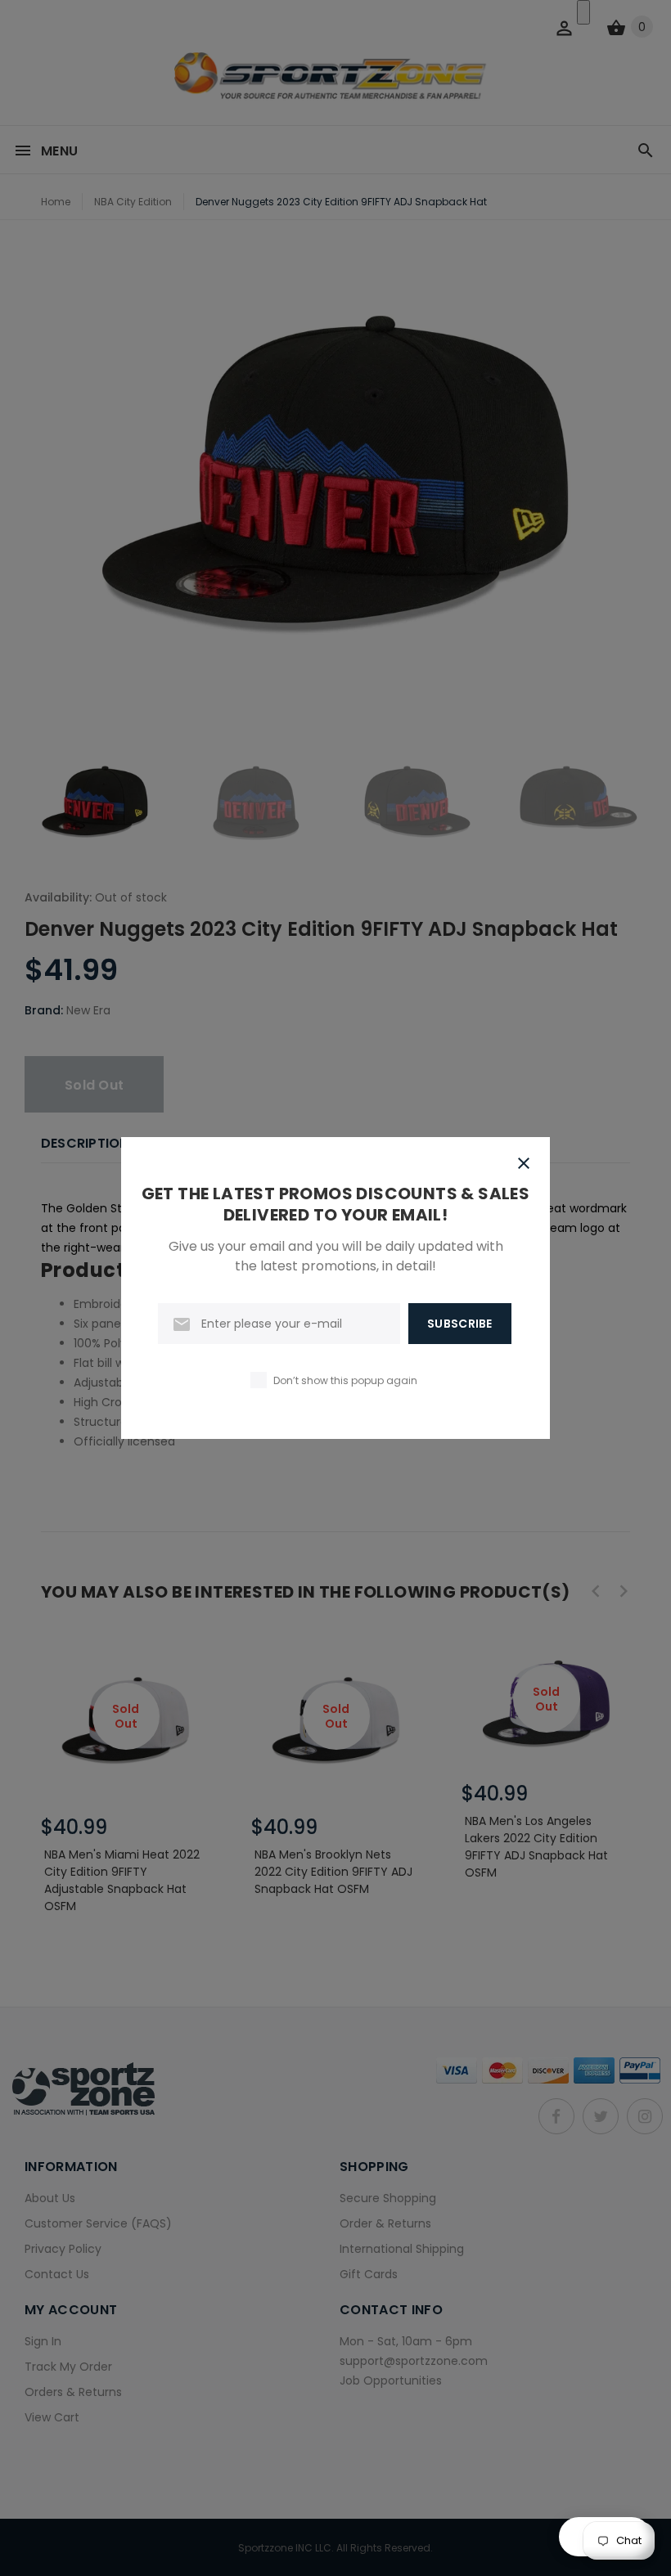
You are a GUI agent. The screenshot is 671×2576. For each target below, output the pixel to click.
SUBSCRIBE (460, 1324)
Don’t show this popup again (345, 1380)
